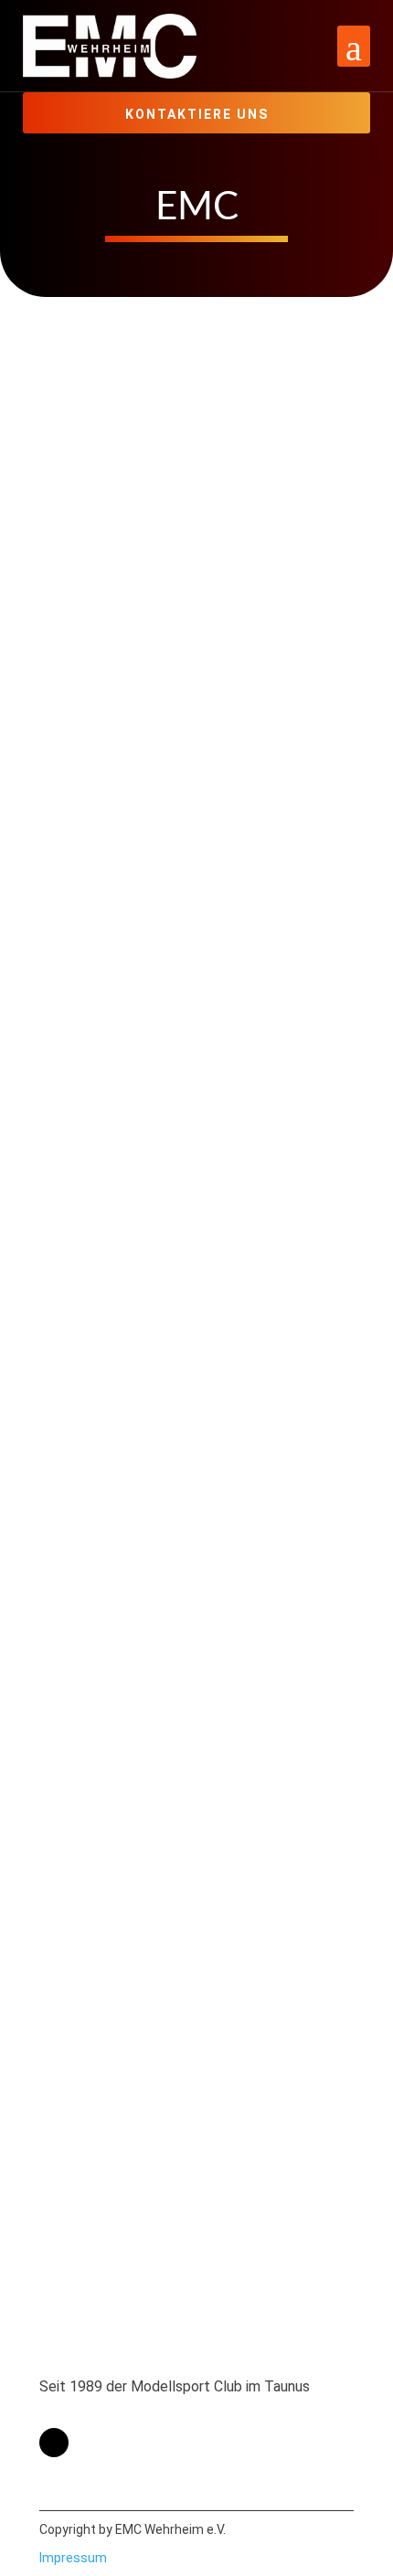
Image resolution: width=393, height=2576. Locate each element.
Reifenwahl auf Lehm (150, 1627)
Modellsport (163, 361)
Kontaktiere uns (197, 114)
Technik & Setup (191, 1577)
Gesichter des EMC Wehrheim (192, 1135)
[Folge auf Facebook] (54, 2443)
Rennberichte (251, 361)
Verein (253, 877)
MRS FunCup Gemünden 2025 (193, 671)
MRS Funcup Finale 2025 (169, 2090)
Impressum (73, 2558)
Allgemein (85, 361)
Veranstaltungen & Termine (141, 385)
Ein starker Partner (140, 1859)
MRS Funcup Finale (142, 903)
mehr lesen (93, 531)
